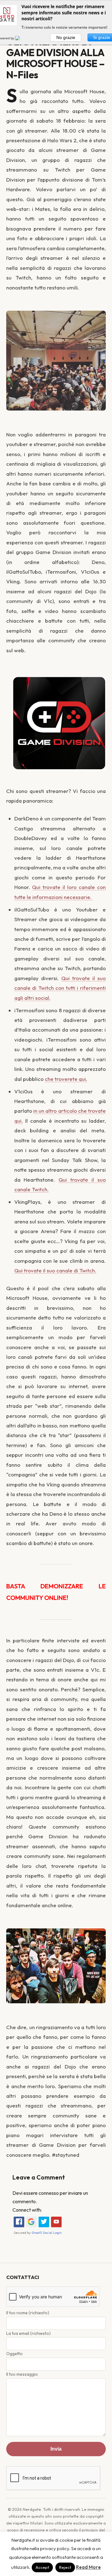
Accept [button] (42, 2567)
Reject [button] (65, 2567)
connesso (49, 2193)
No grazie (66, 37)
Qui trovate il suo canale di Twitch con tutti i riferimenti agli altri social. (60, 988)
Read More (88, 2567)
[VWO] (21, 38)
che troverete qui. (66, 1079)
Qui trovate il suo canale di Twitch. (55, 1270)
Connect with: (27, 2210)
